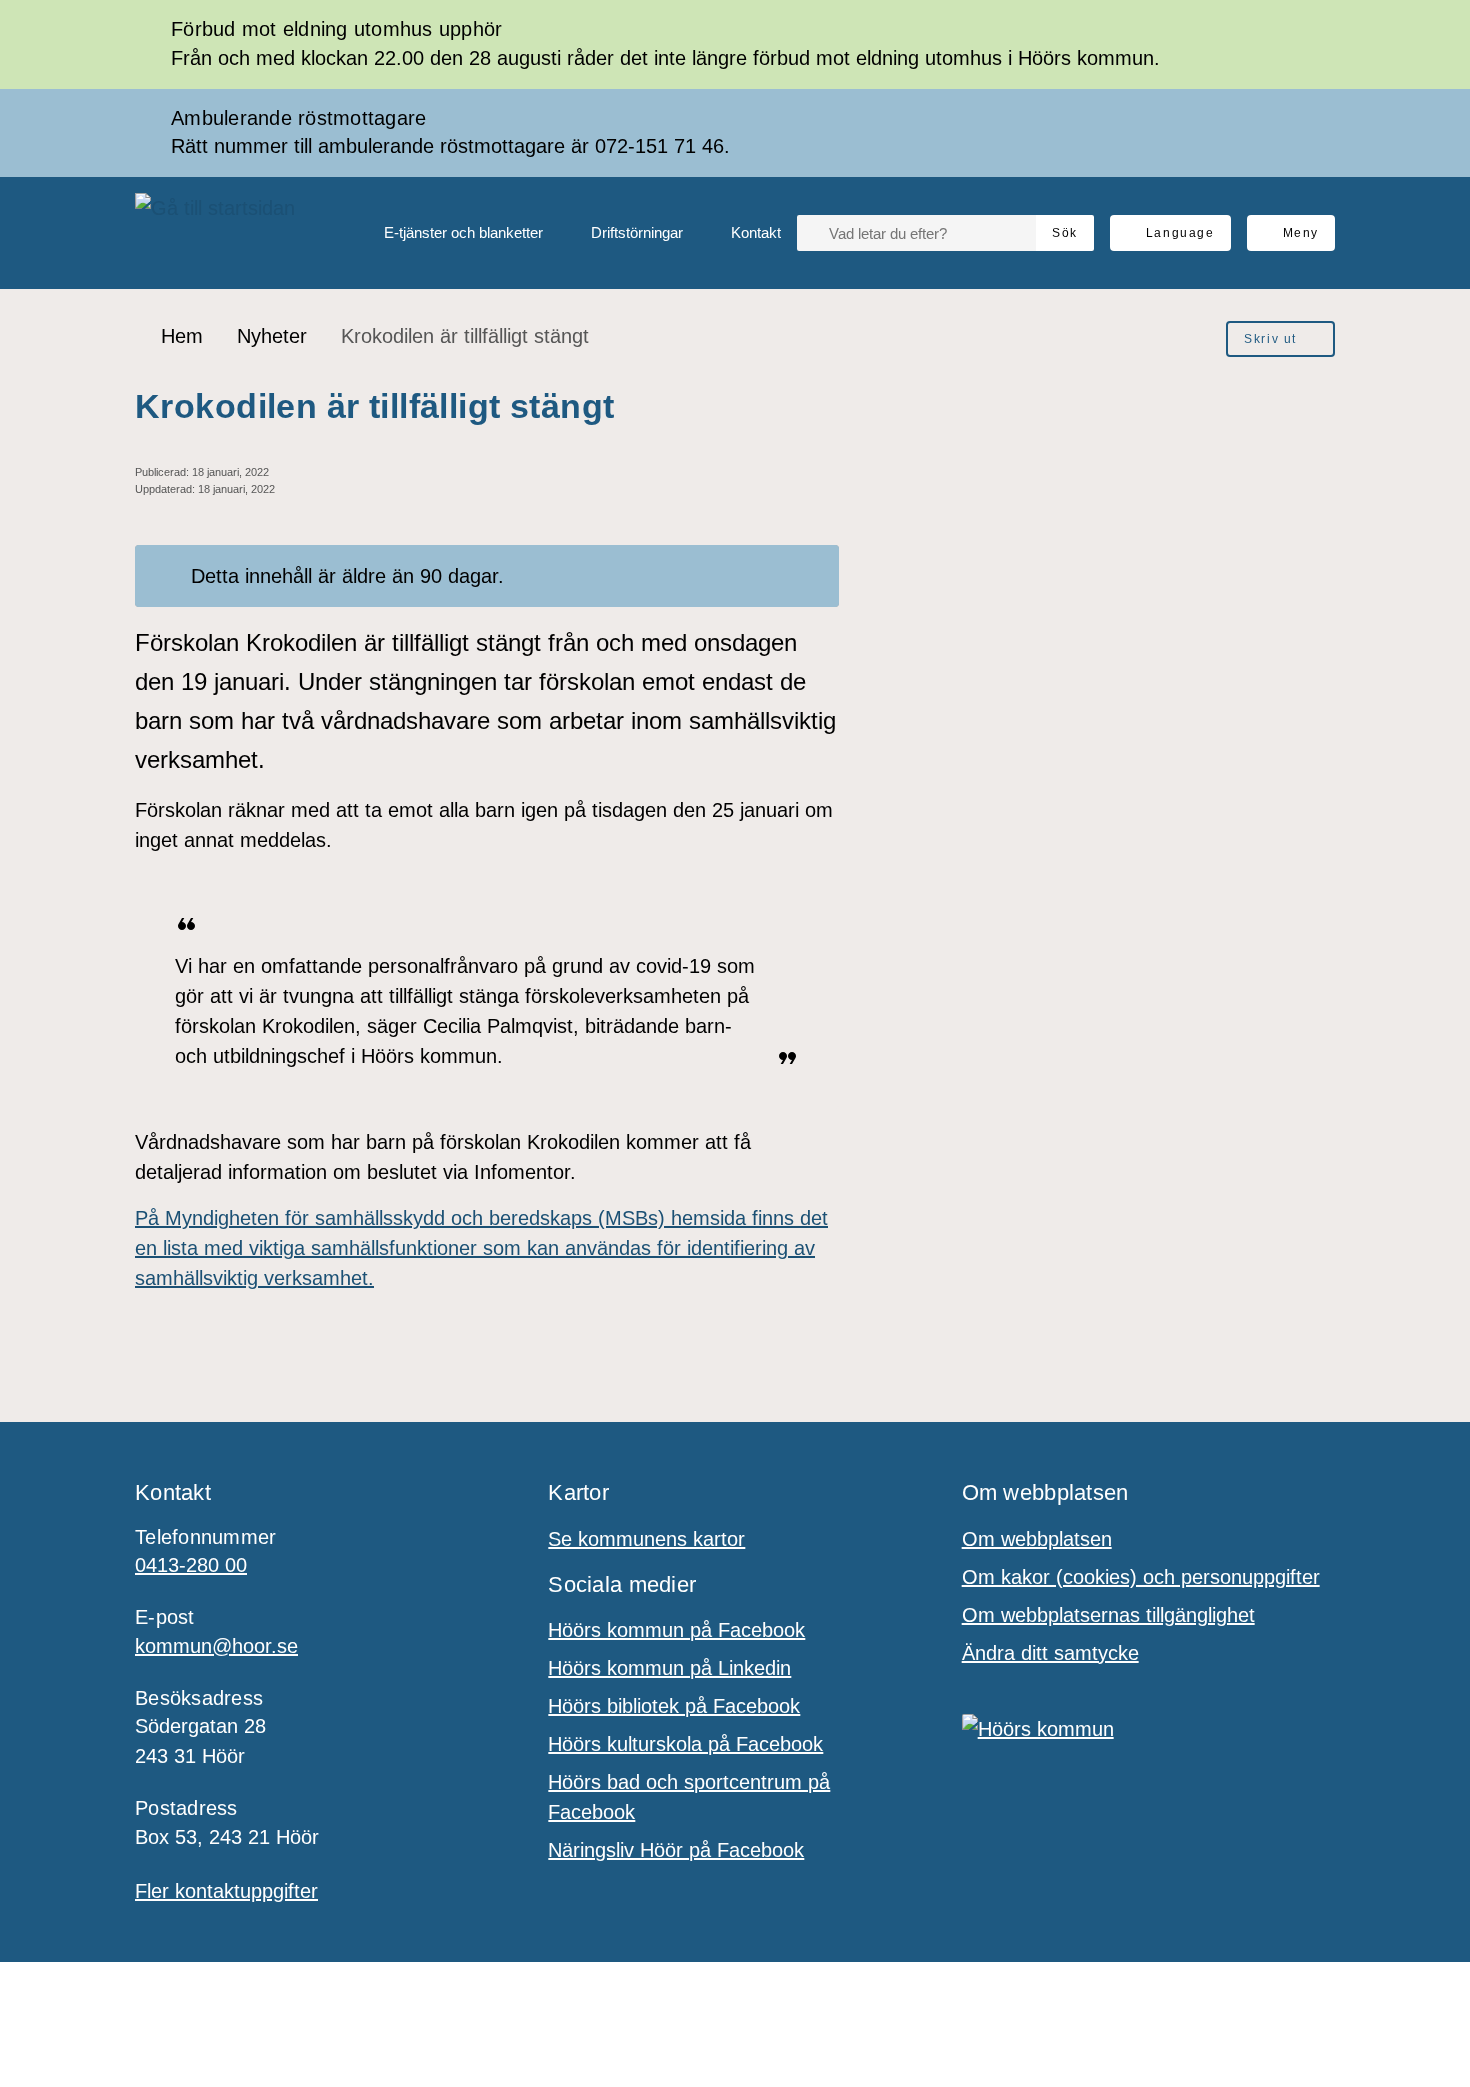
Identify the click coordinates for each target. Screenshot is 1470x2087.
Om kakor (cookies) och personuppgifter (1141, 1577)
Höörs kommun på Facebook (676, 1630)
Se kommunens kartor (646, 1539)
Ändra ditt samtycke (1050, 1653)
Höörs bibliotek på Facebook (674, 1706)
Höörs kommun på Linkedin (669, 1668)
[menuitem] (447, 233)
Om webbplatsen (1037, 1539)
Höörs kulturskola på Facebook (685, 1744)
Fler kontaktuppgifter (226, 1891)
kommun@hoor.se (216, 1646)
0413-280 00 (191, 1565)
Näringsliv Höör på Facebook (676, 1850)
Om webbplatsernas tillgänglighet (1108, 1615)
